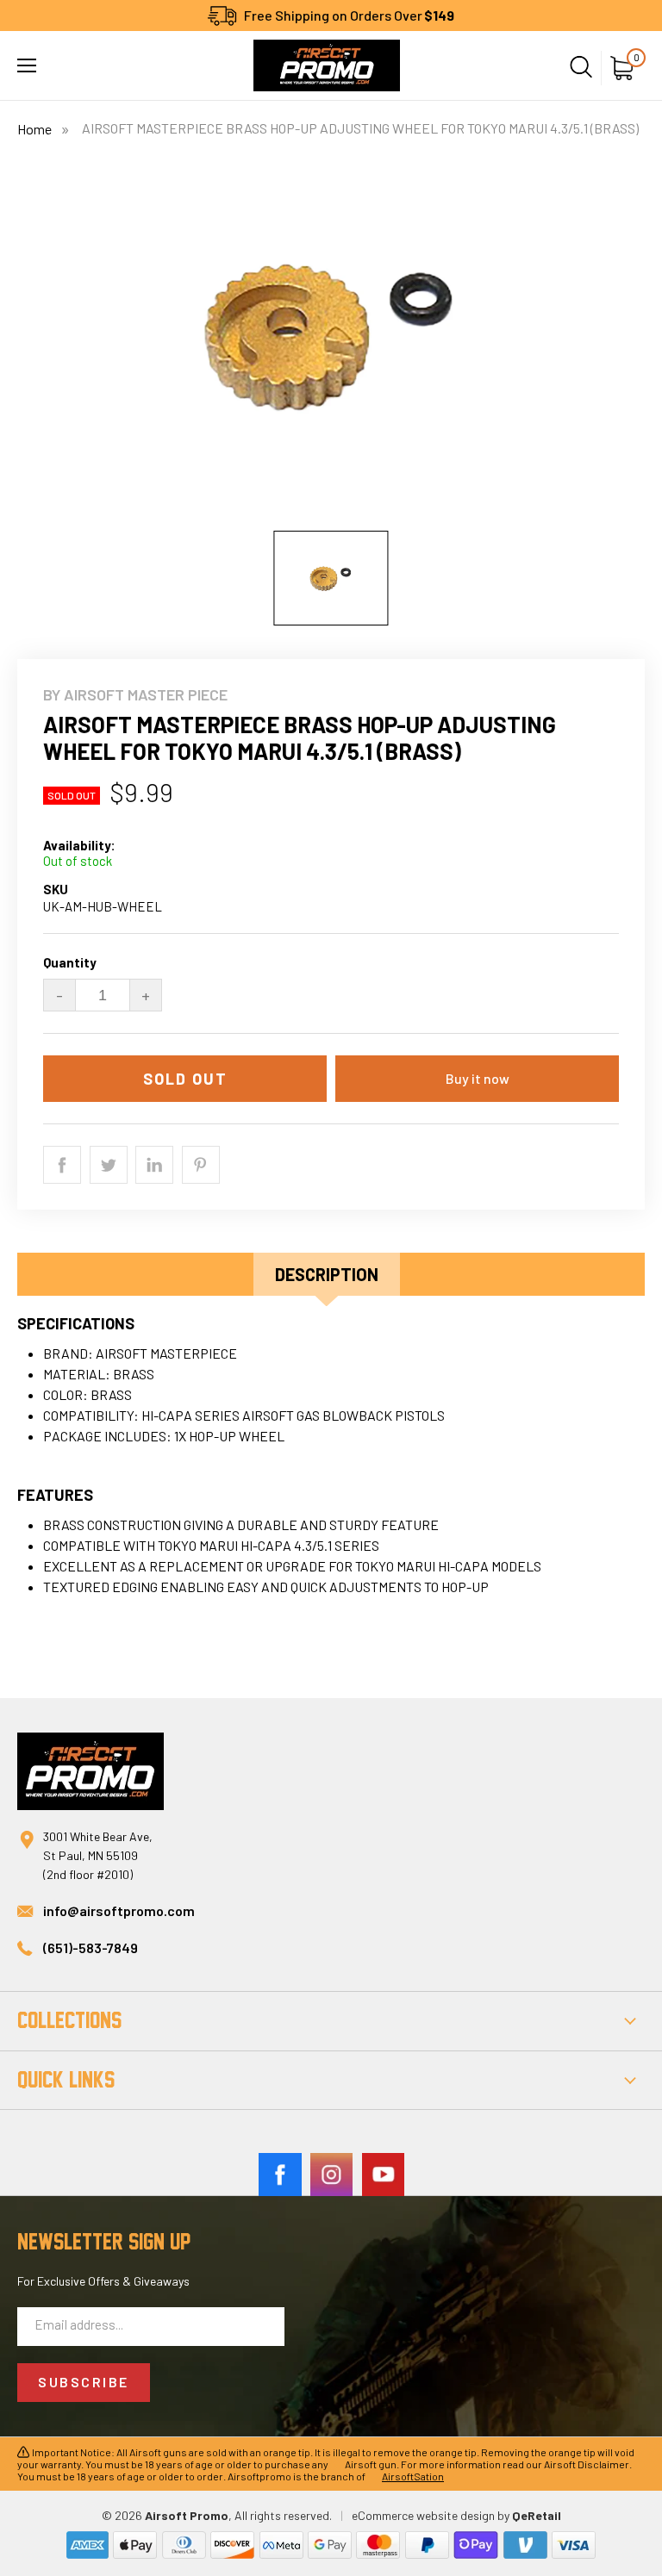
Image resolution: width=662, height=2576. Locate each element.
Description (327, 1274)
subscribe (84, 2382)
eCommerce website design (423, 2515)
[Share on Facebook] (62, 1165)
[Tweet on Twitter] (109, 1165)
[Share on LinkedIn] (154, 1165)
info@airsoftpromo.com (119, 1910)
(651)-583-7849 (91, 1948)
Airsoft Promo (187, 2515)
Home (34, 129)
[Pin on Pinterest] (201, 1165)
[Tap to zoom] (331, 343)
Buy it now (478, 1078)
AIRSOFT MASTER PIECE (146, 694)
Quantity (70, 963)
